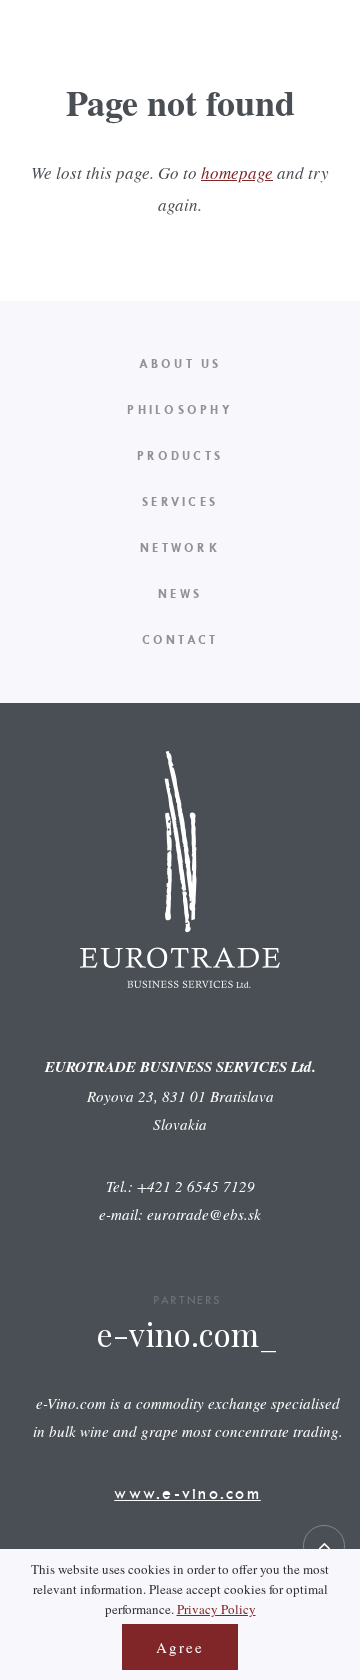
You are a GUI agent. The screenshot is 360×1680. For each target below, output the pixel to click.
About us (180, 363)
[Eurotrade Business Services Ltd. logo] (55, 87)
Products (180, 455)
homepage (237, 172)
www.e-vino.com (187, 1493)
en (310, 64)
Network (180, 547)
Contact (180, 639)
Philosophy (180, 409)
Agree (180, 1647)
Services (180, 501)
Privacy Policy (216, 1609)
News (180, 593)
